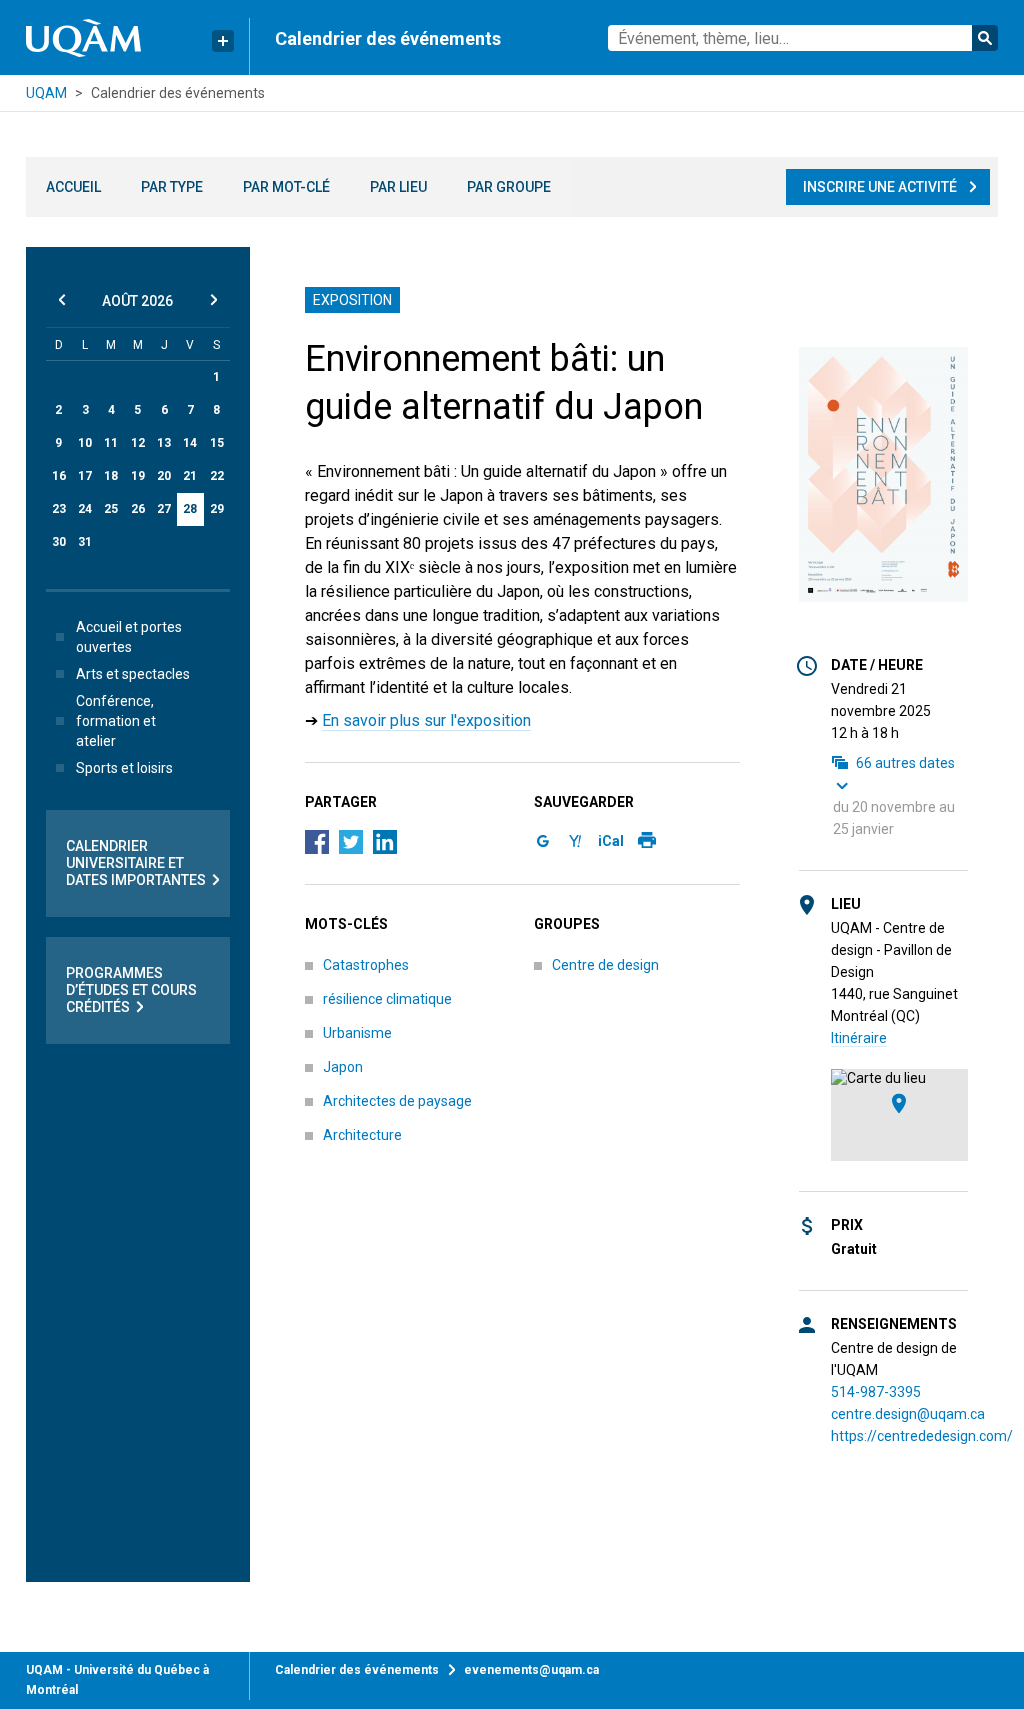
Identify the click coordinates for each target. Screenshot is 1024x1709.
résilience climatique (387, 999)
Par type (172, 187)
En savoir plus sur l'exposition (426, 720)
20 (164, 476)
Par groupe (509, 187)
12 (138, 443)
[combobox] (803, 38)
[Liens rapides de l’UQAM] (223, 41)
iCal (611, 841)
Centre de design (605, 965)
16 (59, 476)
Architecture (362, 1135)
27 (164, 509)
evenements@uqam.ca (531, 1670)
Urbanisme (357, 1033)
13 (164, 443)
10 (85, 443)
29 (217, 509)
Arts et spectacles (133, 674)
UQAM (46, 93)
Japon (343, 1067)
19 (138, 476)
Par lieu (398, 187)
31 (85, 542)
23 (59, 509)
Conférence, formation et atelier (116, 721)
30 (59, 542)
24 (85, 509)
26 (138, 509)
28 (190, 509)
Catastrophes (366, 965)
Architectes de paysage (397, 1101)
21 (190, 476)
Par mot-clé (286, 187)
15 (217, 443)
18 (111, 476)
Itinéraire (859, 1038)
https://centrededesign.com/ (922, 1436)
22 (217, 476)
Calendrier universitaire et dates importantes (136, 863)
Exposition (352, 300)
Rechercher (985, 38)
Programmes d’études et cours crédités (131, 990)
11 (111, 443)
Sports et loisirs (124, 768)
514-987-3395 (876, 1392)
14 (190, 443)
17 (85, 476)
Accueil (73, 187)
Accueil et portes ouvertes (129, 637)
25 (111, 509)
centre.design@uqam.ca (908, 1414)
